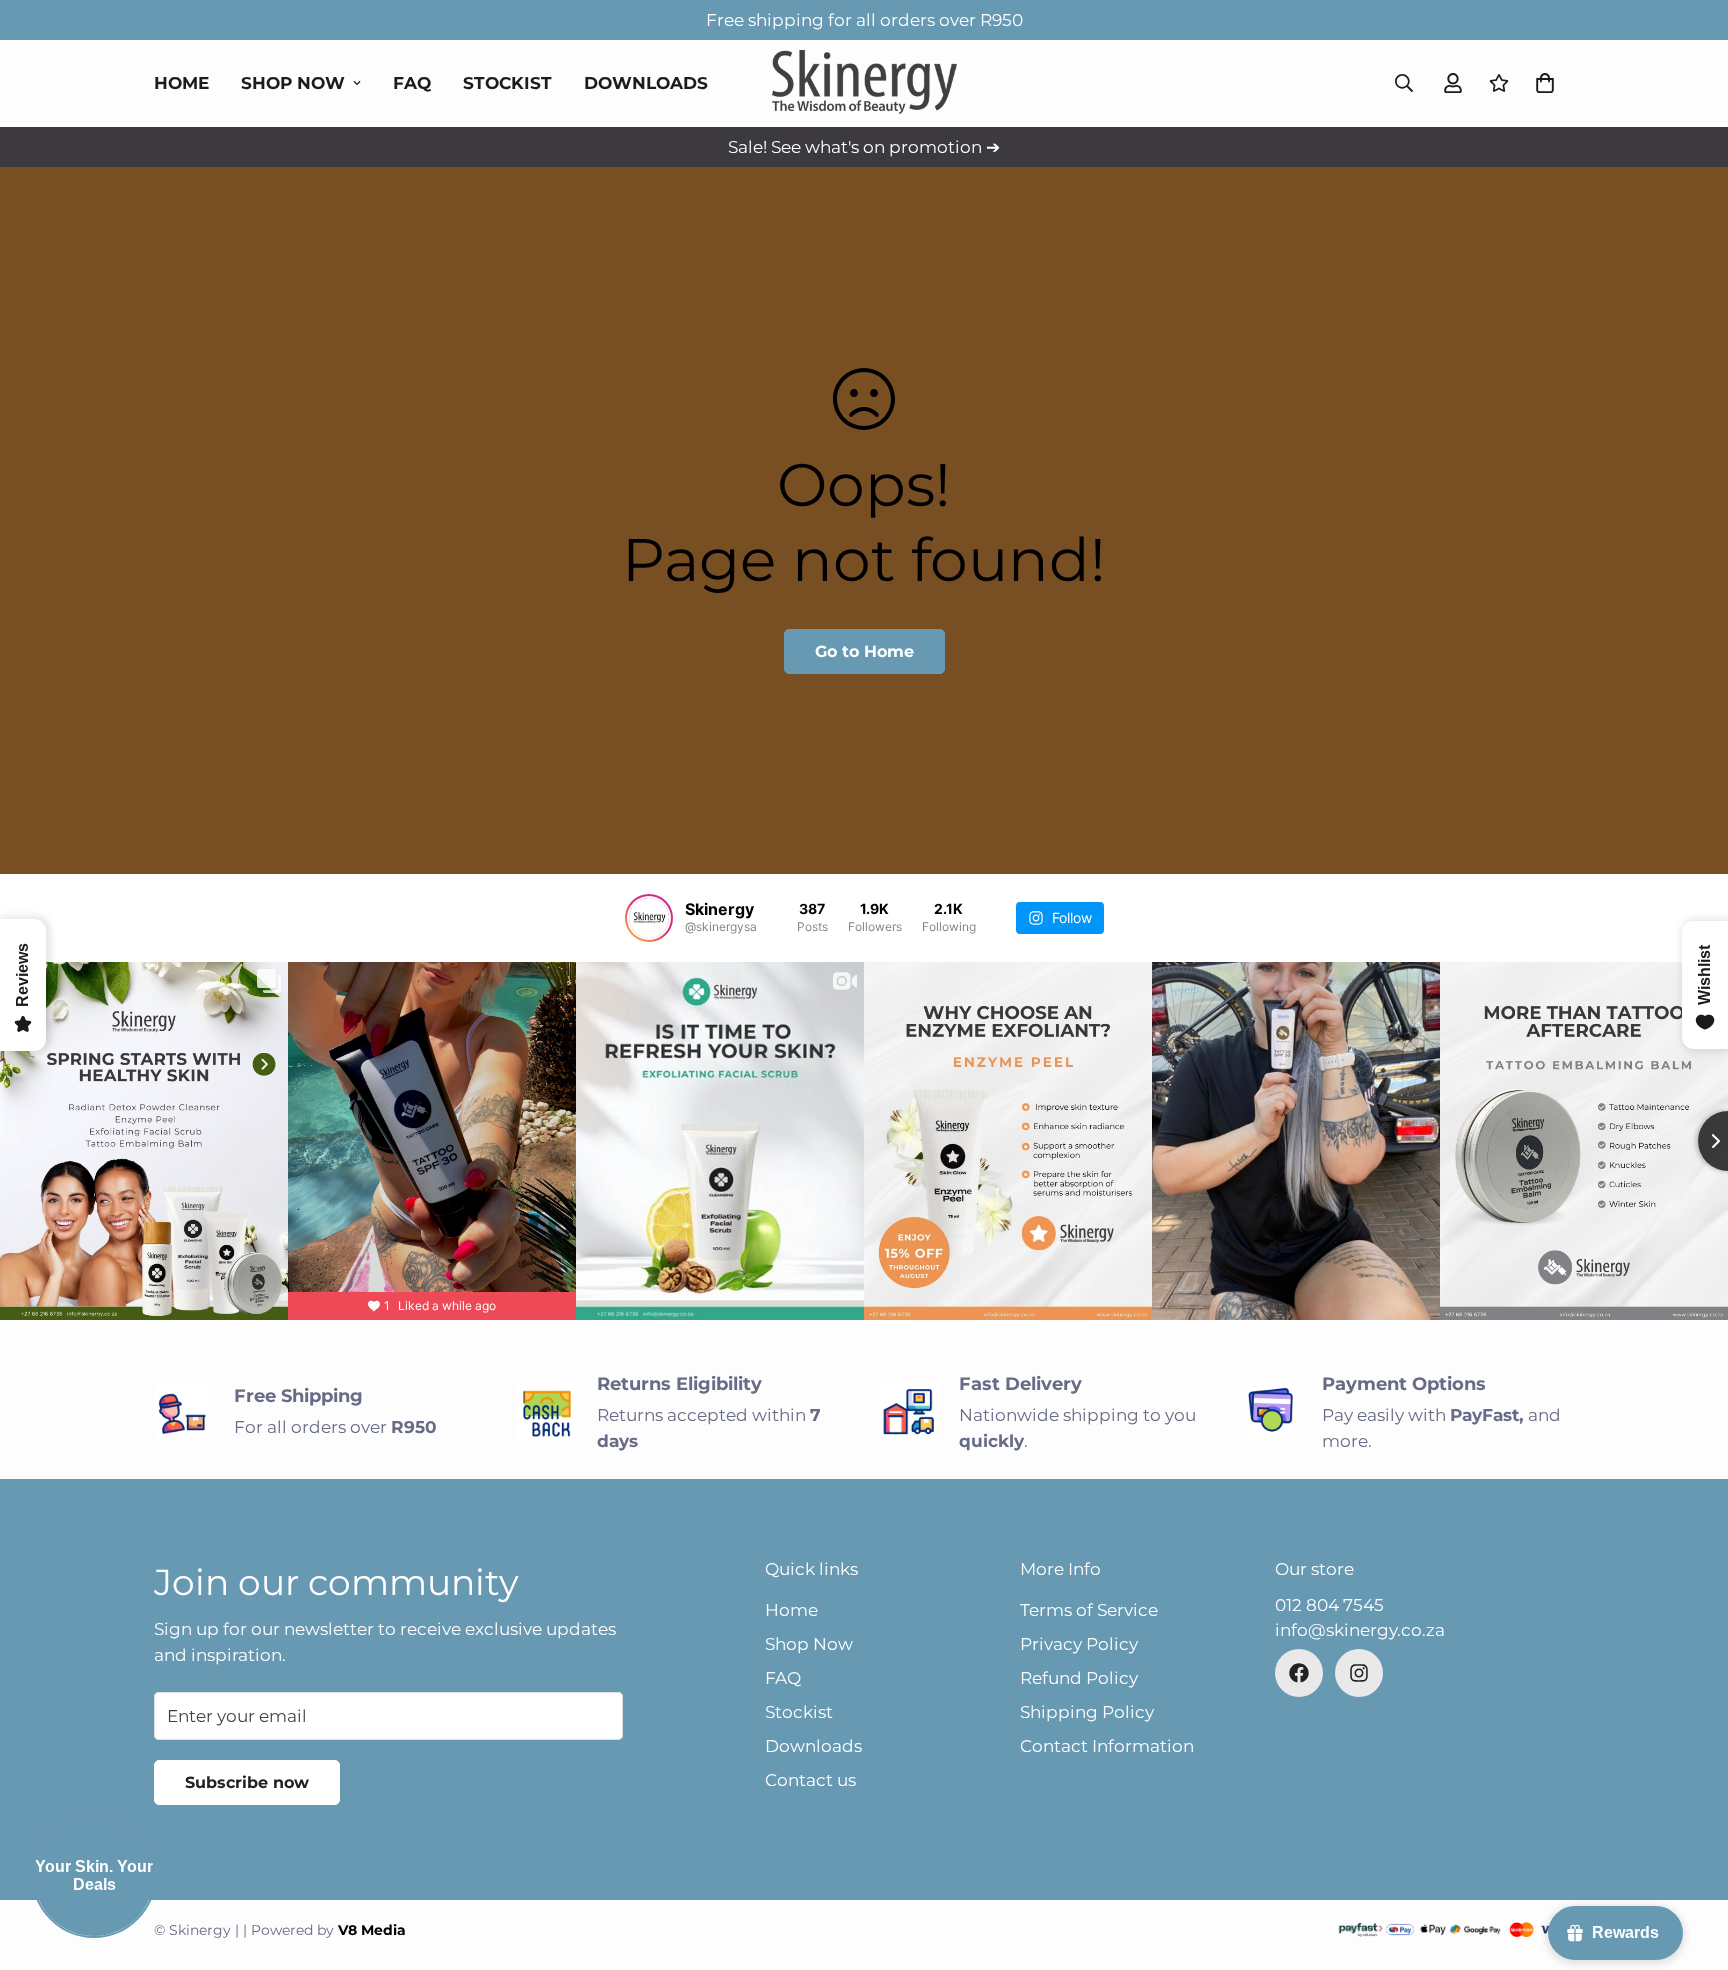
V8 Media (372, 1930)
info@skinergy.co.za (1360, 1630)
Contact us (810, 1780)
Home (181, 83)
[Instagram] (1359, 1673)
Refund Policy (1079, 1678)
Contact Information (1107, 1746)
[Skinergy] (864, 83)
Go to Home (864, 651)
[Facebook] (1299, 1673)
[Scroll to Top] (1689, 1861)
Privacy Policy (1079, 1644)
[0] (1545, 83)
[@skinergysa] (649, 918)
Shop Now (293, 83)
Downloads (646, 83)
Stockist (507, 83)
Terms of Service (1089, 1610)
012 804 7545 (1329, 1605)
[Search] (1404, 83)
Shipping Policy (1087, 1712)
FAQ (412, 83)
